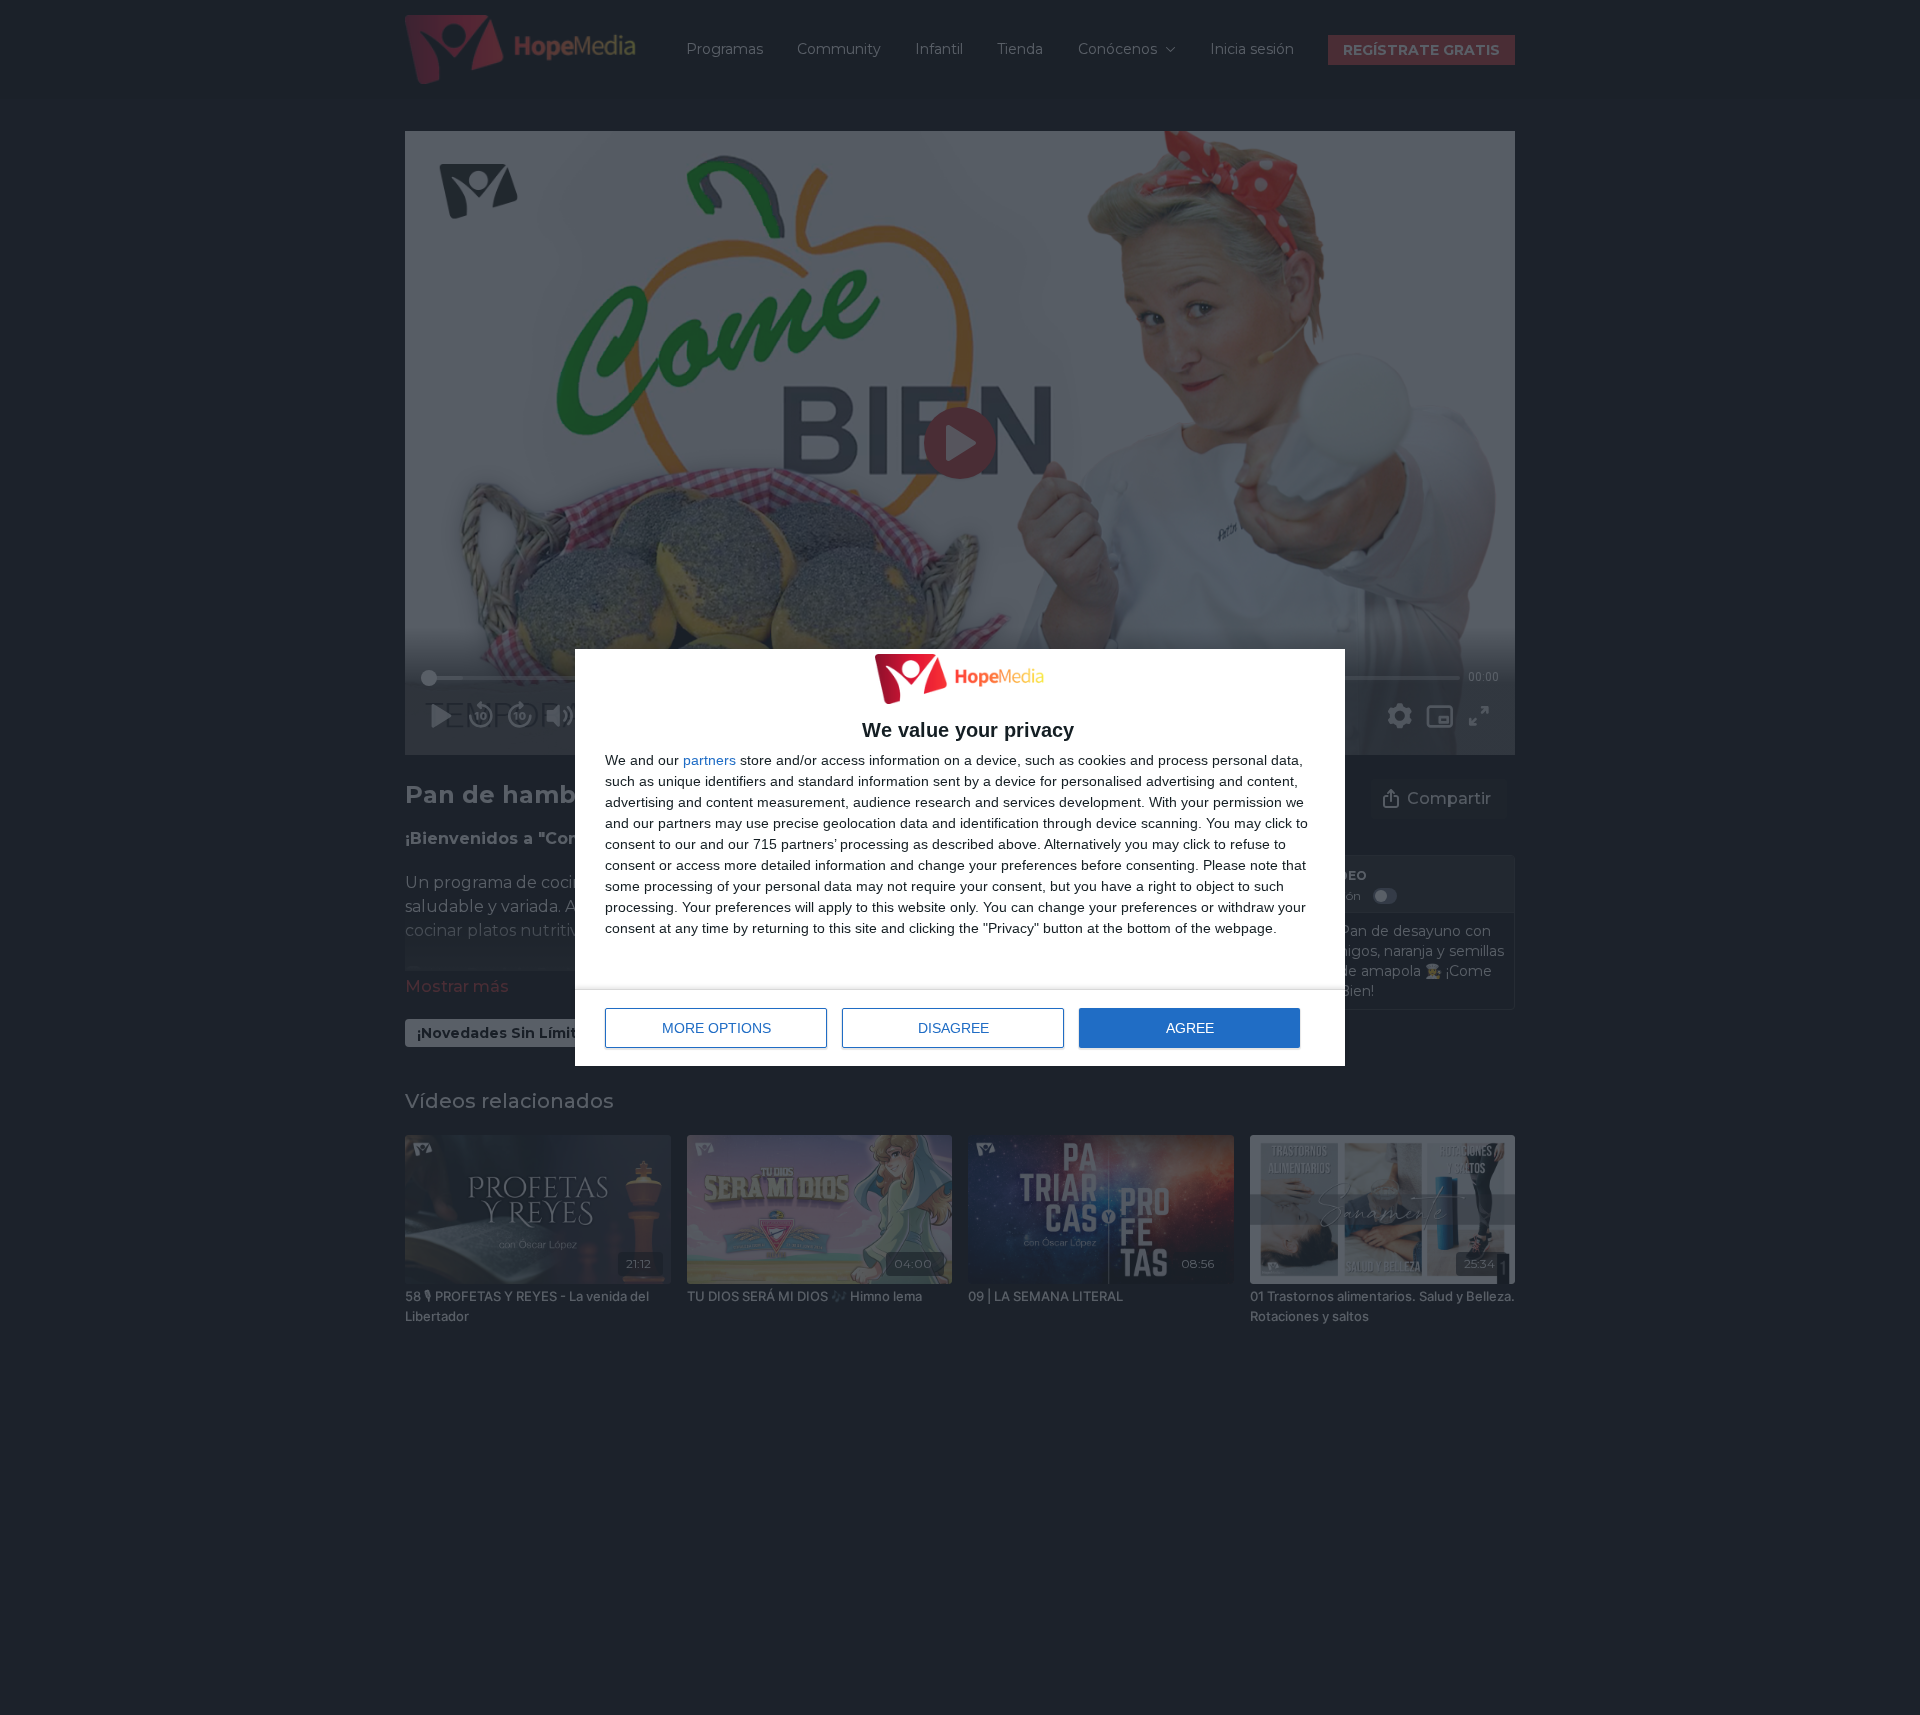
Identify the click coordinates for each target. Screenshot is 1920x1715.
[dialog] (960, 858)
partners (709, 760)
